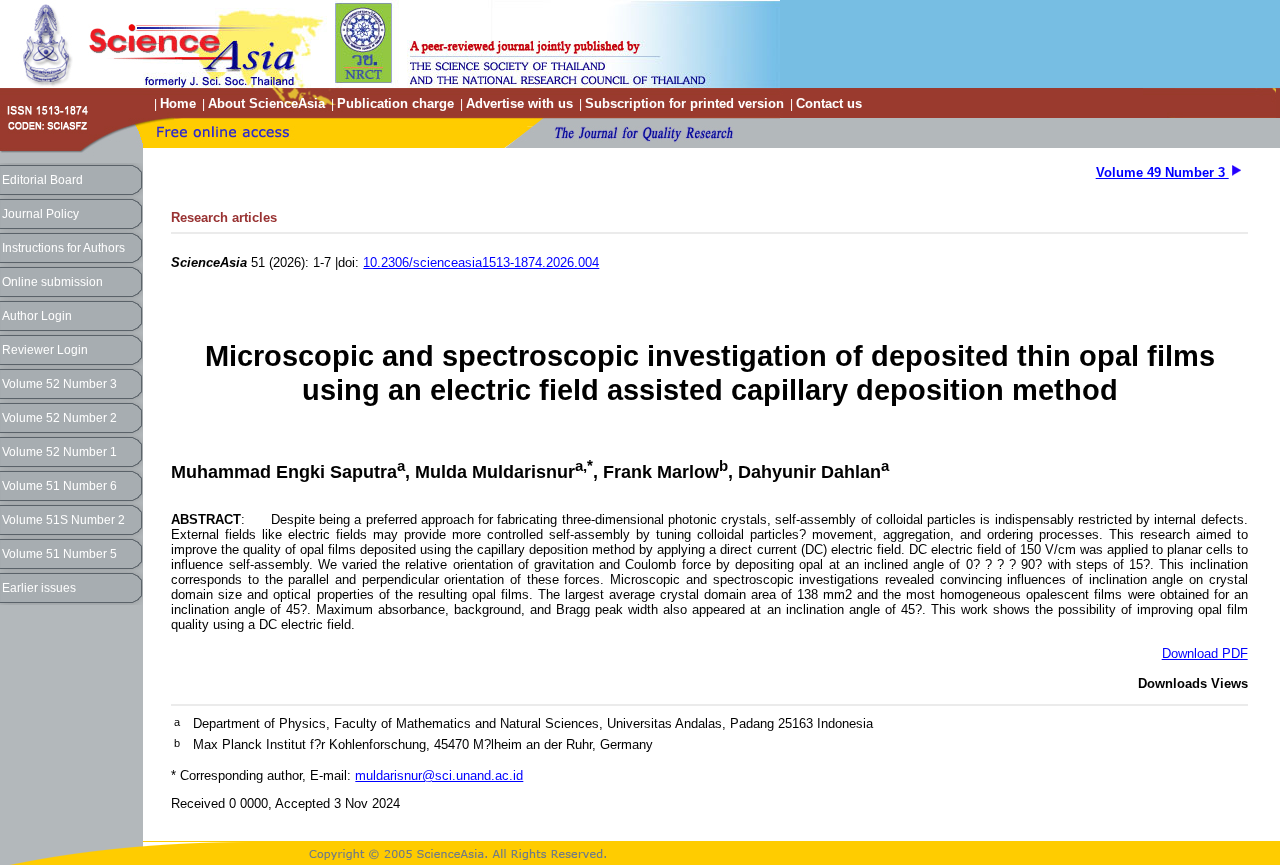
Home (178, 103)
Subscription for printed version (684, 103)
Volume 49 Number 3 (1162, 172)
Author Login (37, 316)
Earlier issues (39, 588)
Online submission (52, 282)
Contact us (829, 103)
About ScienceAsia (266, 103)
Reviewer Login (45, 350)
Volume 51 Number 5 (59, 554)
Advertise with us (519, 103)
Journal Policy (40, 214)
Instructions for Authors (63, 248)
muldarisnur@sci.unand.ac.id (439, 775)
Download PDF (1205, 653)
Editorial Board (42, 180)
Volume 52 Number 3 (59, 384)
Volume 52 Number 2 (59, 418)
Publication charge (395, 103)
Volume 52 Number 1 (59, 452)
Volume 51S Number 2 (63, 520)
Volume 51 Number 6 (59, 486)
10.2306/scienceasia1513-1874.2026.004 (481, 262)
